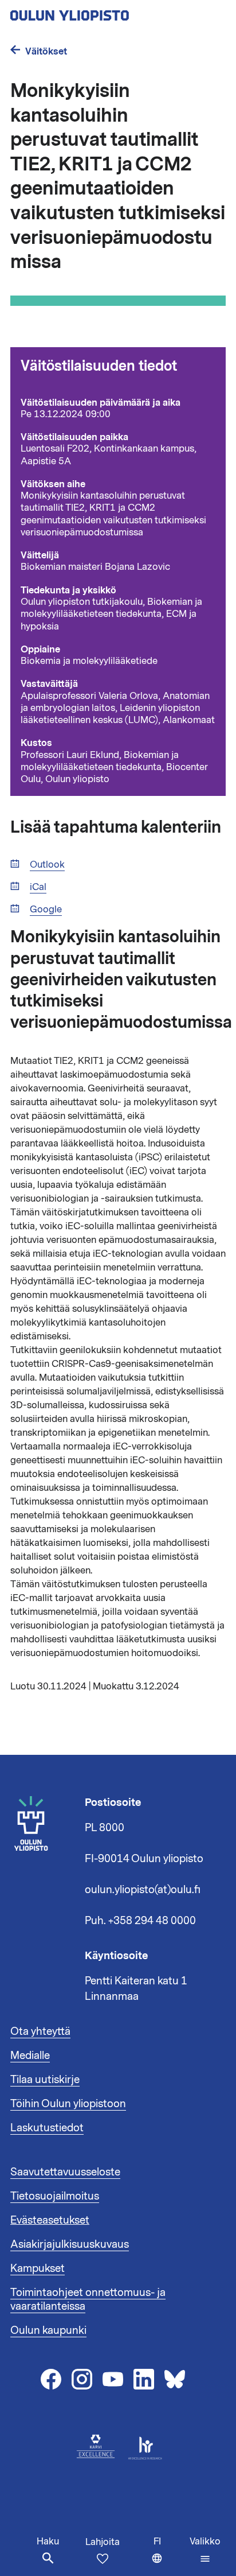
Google (46, 910)
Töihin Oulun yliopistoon (68, 2104)
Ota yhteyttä (40, 2031)
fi (169, 2556)
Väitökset (46, 51)
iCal (38, 887)
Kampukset (38, 2268)
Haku (48, 2542)
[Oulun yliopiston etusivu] (107, 12)
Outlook (47, 865)
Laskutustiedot (47, 2128)
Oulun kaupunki (48, 2330)
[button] (205, 2550)
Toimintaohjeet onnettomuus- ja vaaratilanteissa (88, 2299)
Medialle (30, 2056)
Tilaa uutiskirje (45, 2080)
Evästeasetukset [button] (50, 2220)
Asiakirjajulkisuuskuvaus (70, 2244)
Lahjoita (103, 2542)
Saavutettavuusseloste (65, 2172)
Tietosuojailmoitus (55, 2196)
